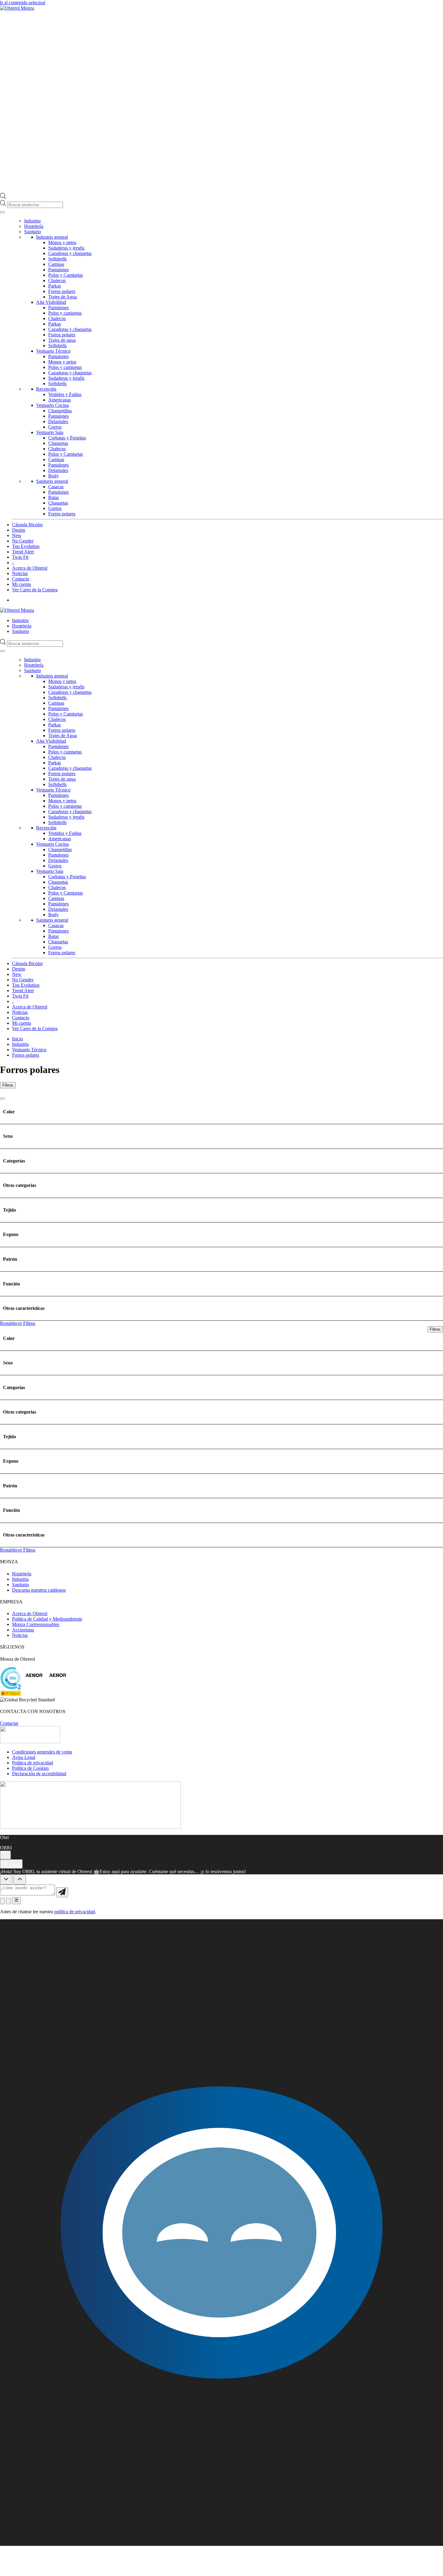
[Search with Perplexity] (16, 1901)
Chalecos (57, 280)
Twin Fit (20, 557)
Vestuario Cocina (52, 405)
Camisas (56, 264)
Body (53, 476)
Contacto (21, 579)
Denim (19, 530)
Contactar (9, 1723)
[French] (428, 610)
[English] (422, 610)
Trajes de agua (62, 340)
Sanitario (33, 232)
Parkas (55, 286)
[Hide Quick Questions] (6, 1879)
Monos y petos (62, 242)
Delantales (58, 421)
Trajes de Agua (63, 297)
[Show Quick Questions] (20, 1879)
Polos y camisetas (65, 313)
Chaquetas (58, 443)
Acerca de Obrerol (30, 568)
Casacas (56, 487)
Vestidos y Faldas (65, 394)
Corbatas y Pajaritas (67, 438)
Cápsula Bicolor (27, 525)
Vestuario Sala (50, 432)
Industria (32, 221)
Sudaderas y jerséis (66, 248)
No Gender (23, 541)
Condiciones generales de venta (42, 1752)
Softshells (57, 259)
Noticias (20, 573)
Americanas (60, 400)
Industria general (52, 237)
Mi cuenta (22, 584)
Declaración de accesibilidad (39, 1774)
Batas (53, 497)
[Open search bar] (3, 197)
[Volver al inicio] (17, 8)
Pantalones (58, 270)
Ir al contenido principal (23, 3)
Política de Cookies (30, 1768)
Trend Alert (23, 552)
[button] (222, 2233)
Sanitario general (52, 481)
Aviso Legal (24, 1757)
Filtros (8, 1085)
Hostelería (34, 226)
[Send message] (62, 1892)
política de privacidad (75, 1912)
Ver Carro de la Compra (35, 590)
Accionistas (23, 1630)
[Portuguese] (434, 610)
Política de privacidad (33, 1763)
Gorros (55, 427)
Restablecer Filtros (18, 1323)
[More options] (5, 1855)
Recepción (46, 389)
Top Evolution (26, 546)
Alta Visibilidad (51, 302)
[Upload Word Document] (8, 1901)
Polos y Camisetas (66, 275)
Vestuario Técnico (53, 351)
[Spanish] (440, 610)
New (17, 535)
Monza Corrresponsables (36, 1624)
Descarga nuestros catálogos (39, 1590)
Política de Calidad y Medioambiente (47, 1619)
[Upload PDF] (2, 1901)
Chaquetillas (60, 411)
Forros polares (62, 291)
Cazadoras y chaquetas (70, 253)
